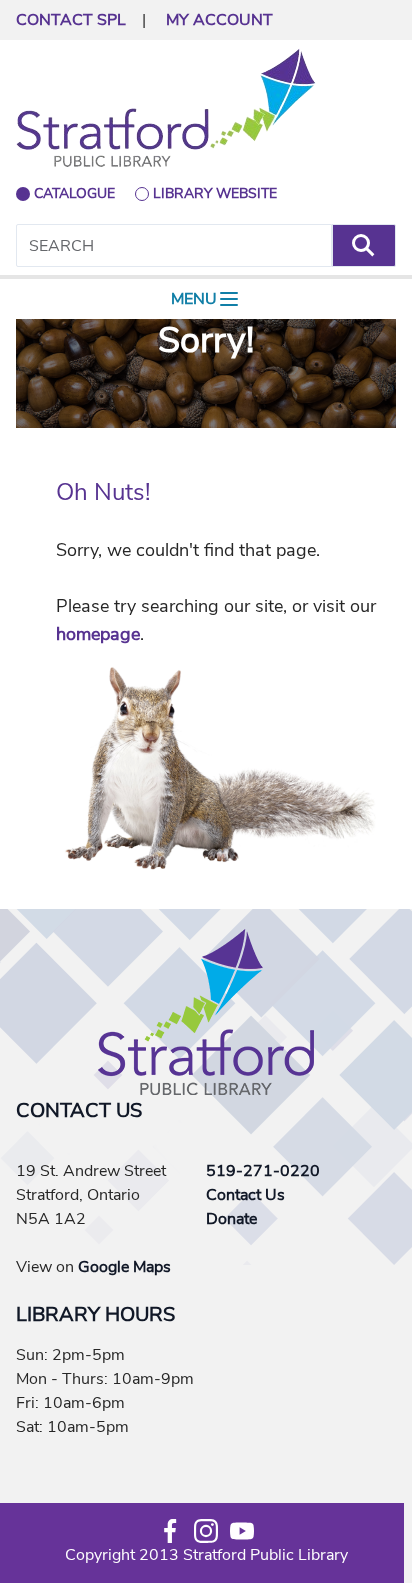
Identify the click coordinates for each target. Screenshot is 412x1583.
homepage (98, 634)
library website (215, 193)
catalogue (74, 193)
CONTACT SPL (71, 20)
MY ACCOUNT (219, 20)
